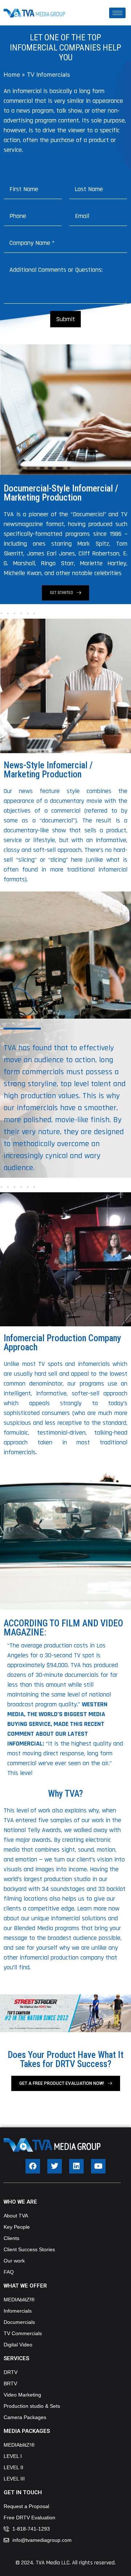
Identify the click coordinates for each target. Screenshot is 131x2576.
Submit (65, 319)
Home (12, 74)
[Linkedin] (76, 2166)
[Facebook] (33, 2166)
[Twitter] (55, 2166)
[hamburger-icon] (117, 13)
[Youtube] (98, 2166)
